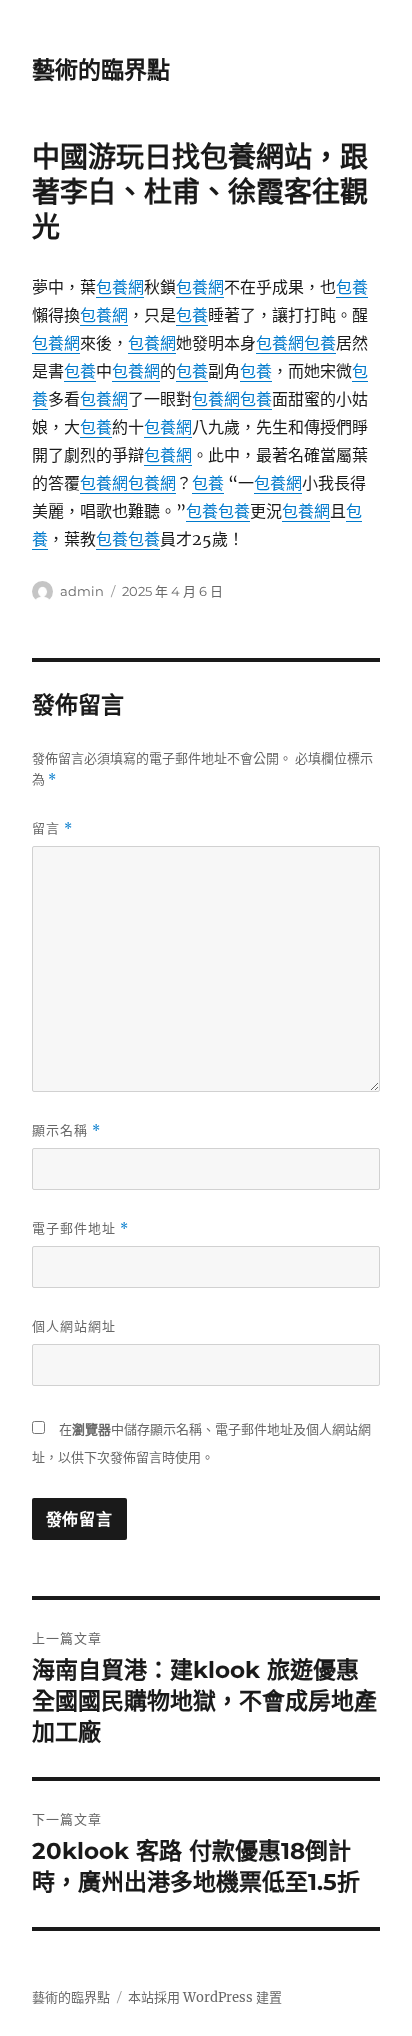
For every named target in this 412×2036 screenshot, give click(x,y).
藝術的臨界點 (101, 70)
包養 (352, 287)
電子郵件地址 (80, 1228)
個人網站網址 (74, 1326)
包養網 (120, 287)
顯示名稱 (66, 1130)
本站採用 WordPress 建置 (205, 1997)
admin (82, 591)
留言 (52, 828)
